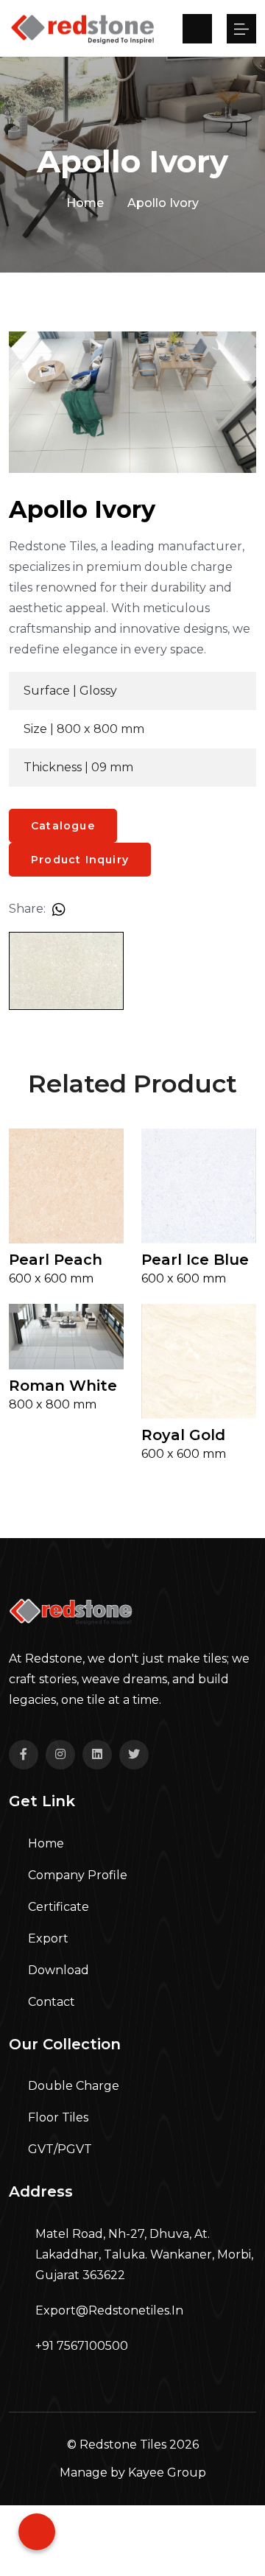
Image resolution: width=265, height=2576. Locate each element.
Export (47, 1938)
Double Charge (72, 2086)
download (57, 1970)
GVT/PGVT (59, 2149)
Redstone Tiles (123, 2445)
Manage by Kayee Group (133, 2473)
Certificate (57, 1907)
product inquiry (80, 860)
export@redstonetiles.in (109, 2310)
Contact (50, 2002)
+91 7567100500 (82, 2346)
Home (85, 203)
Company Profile (76, 1875)
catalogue (63, 826)
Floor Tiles (57, 2117)
